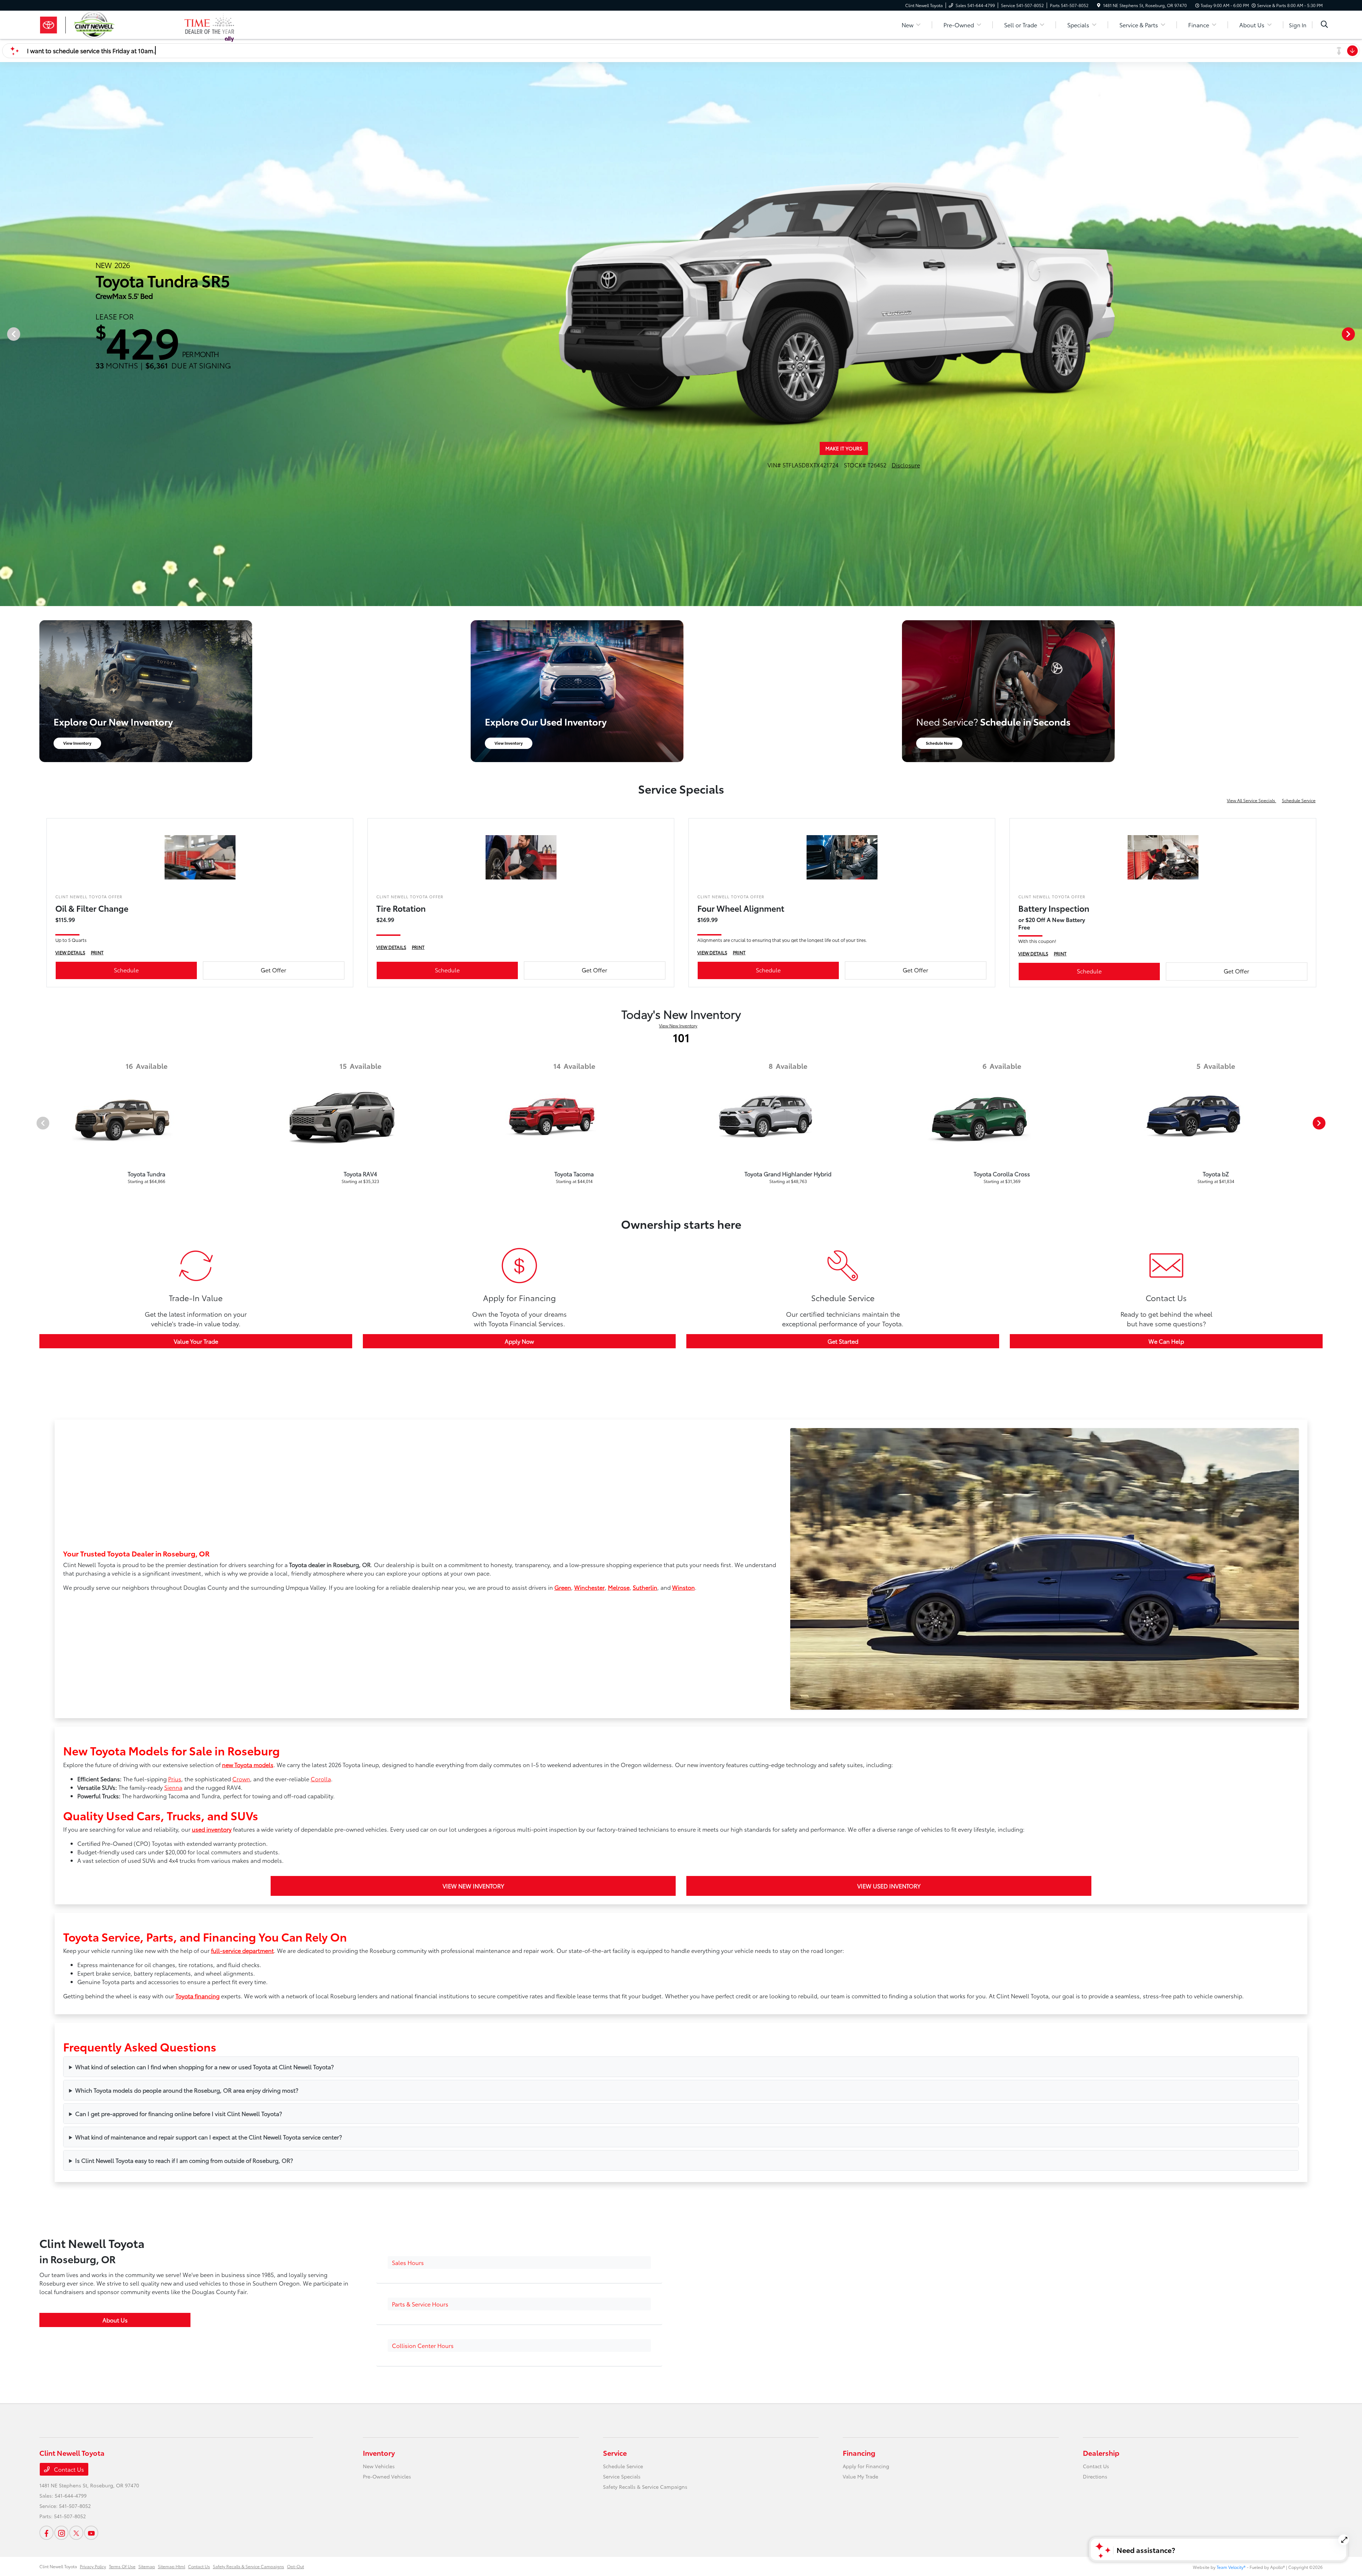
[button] (519, 2263)
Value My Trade (860, 2476)
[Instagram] (61, 2533)
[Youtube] (91, 2533)
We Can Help (1166, 1341)
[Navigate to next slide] (1357, 334)
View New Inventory (678, 1025)
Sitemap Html (171, 2566)
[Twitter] (76, 2533)
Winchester (589, 1587)
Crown (241, 1779)
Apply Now (519, 1341)
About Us (115, 2320)
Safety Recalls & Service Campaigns (645, 2487)
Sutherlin (645, 1587)
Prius (175, 1779)
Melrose (619, 1587)
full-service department (242, 1950)
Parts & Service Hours (420, 2304)
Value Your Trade (196, 1341)
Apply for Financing (866, 2466)
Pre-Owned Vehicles (387, 2476)
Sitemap (147, 2566)
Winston (683, 1587)
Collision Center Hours (423, 2345)
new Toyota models (248, 1764)
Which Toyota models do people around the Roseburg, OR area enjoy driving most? (187, 2090)
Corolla (321, 1779)
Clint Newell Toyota (58, 2566)
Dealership (1101, 2453)
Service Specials (622, 2476)
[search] (1324, 25)
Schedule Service (1299, 800)
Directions (1095, 2476)
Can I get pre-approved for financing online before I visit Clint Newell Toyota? (179, 2113)
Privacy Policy (93, 2566)
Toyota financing (198, 1996)
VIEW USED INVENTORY (889, 1886)
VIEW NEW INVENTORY (473, 1886)
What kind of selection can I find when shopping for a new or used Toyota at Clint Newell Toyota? (204, 2067)
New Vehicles (379, 2466)
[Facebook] (46, 2533)
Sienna (173, 1787)
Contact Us (68, 2469)
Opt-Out (295, 2566)
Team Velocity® (1231, 2567)
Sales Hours (408, 2262)
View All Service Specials (1252, 800)
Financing (859, 2453)
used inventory (212, 1829)
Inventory (379, 2453)
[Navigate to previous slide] (5, 334)
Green (563, 1587)
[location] (1099, 5)
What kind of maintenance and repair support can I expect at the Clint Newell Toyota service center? (209, 2137)
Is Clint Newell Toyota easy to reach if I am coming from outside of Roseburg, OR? (184, 2160)
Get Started (843, 1341)
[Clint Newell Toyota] (112, 24)
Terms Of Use (122, 2566)
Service (615, 2453)
